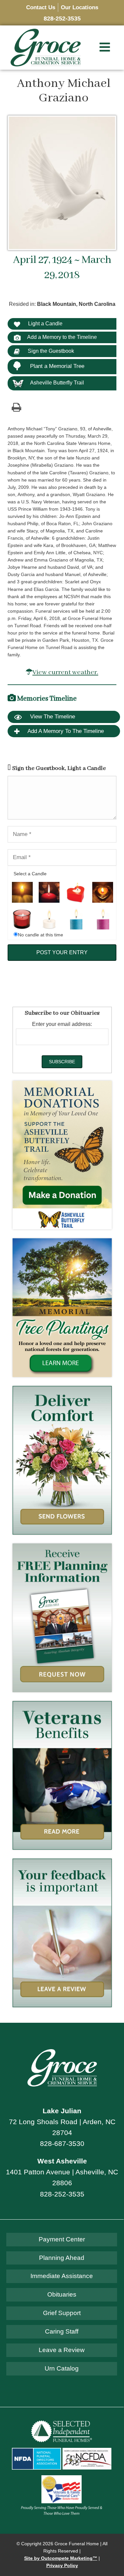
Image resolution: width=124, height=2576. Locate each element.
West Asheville (62, 2161)
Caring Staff (62, 2331)
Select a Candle (30, 874)
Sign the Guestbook (50, 351)
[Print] (16, 407)
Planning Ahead (62, 2258)
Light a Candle (45, 324)
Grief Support (62, 2313)
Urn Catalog (62, 2368)
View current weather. (65, 672)
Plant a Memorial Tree (57, 366)
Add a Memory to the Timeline (62, 337)
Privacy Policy (62, 2566)
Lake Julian (62, 2111)
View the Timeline (52, 717)
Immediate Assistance (62, 2276)
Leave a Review (62, 2350)
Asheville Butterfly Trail (57, 383)
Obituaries (62, 2294)
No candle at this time (41, 935)
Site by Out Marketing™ (61, 2558)
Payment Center (62, 2239)
